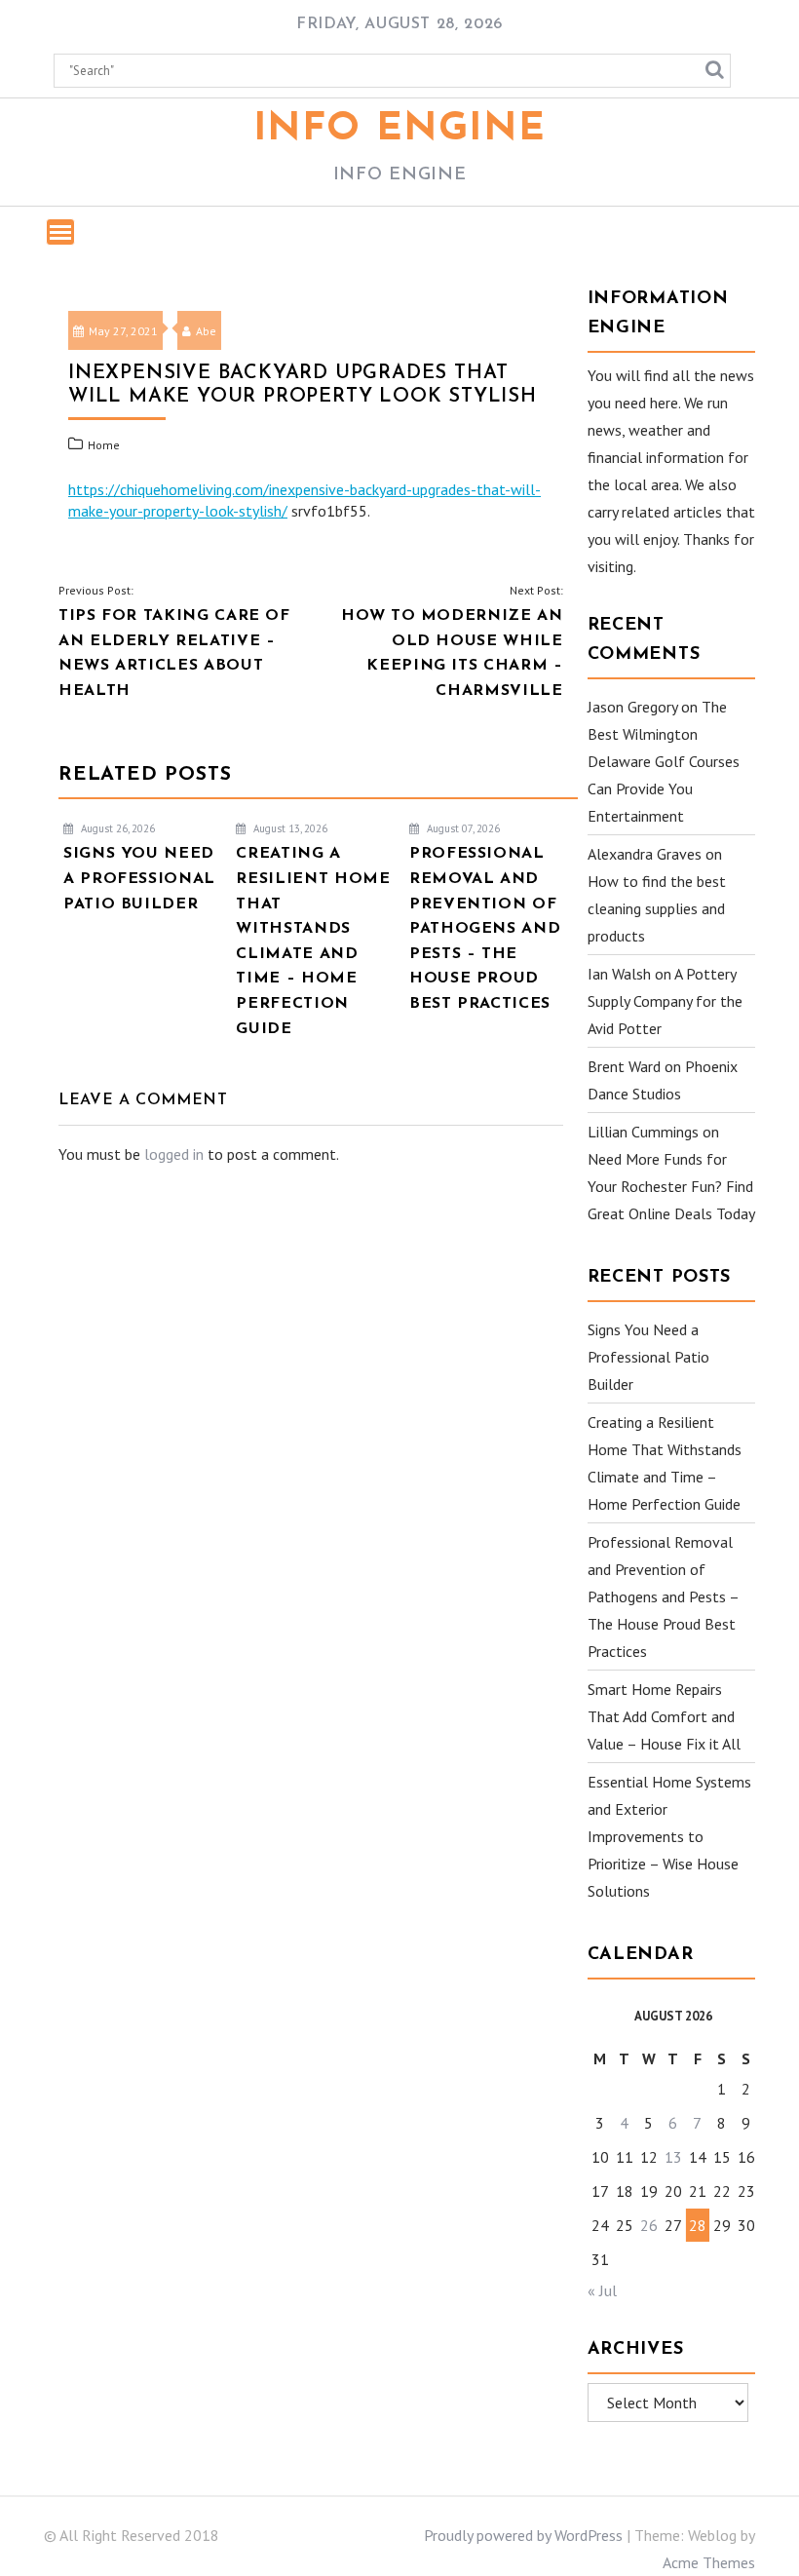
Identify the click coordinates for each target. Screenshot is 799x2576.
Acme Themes (709, 2562)
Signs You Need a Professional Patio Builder (648, 1357)
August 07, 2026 (462, 828)
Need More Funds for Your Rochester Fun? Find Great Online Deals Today (671, 1186)
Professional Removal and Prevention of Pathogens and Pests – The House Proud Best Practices (663, 1596)
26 (649, 2225)
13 (673, 2157)
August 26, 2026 (116, 828)
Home (104, 445)
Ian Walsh (619, 974)
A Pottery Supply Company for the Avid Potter (665, 1001)
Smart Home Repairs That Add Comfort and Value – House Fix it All (664, 1716)
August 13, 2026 (289, 828)
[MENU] (60, 232)
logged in (174, 1154)
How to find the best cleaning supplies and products (657, 908)
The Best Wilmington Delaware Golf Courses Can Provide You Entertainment (664, 761)
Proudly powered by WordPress (523, 2535)
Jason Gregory (632, 707)
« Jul (602, 2290)
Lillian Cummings (643, 1132)
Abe (206, 331)
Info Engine (400, 130)
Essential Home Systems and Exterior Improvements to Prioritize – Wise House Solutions (669, 1836)
